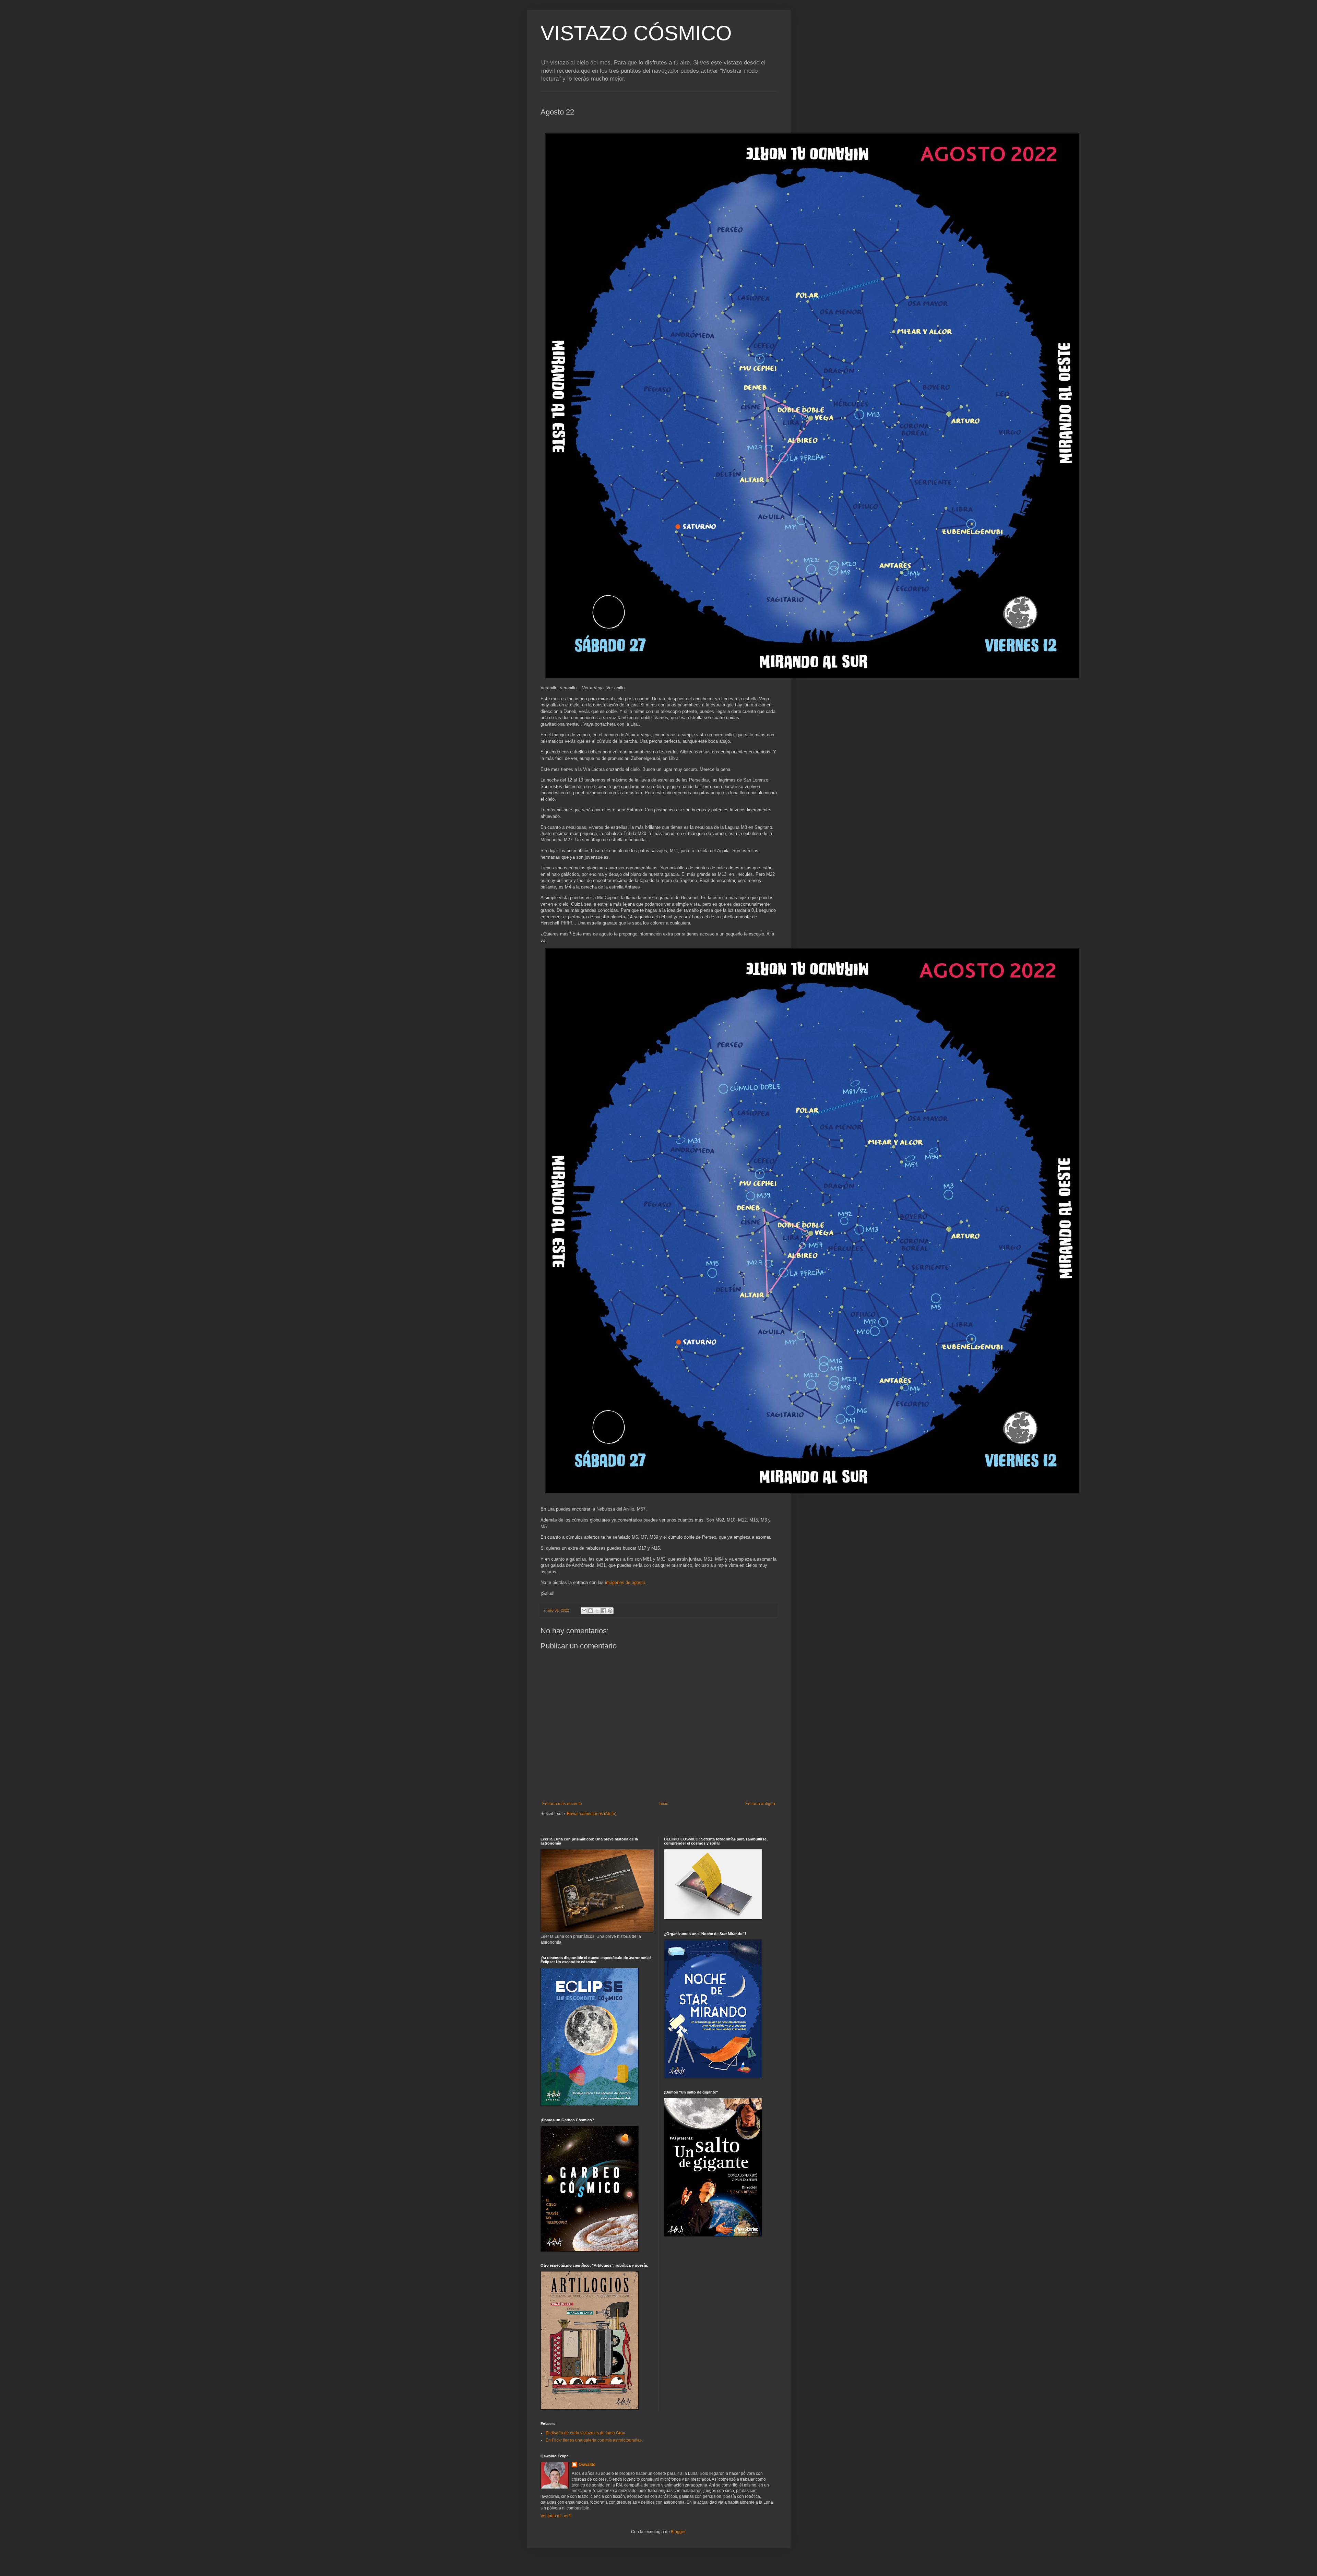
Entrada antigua (760, 1804)
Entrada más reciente (562, 1804)
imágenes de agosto (625, 1582)
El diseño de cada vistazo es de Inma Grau (585, 2433)
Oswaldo (587, 2465)
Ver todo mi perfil (556, 2516)
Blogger (678, 2532)
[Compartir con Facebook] (604, 1611)
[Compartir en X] (597, 1611)
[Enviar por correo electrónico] (584, 1611)
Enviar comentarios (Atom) (592, 1814)
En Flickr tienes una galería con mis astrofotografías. (594, 2440)
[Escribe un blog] (591, 1611)
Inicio (663, 1804)
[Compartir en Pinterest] (610, 1611)
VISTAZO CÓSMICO (636, 33)
